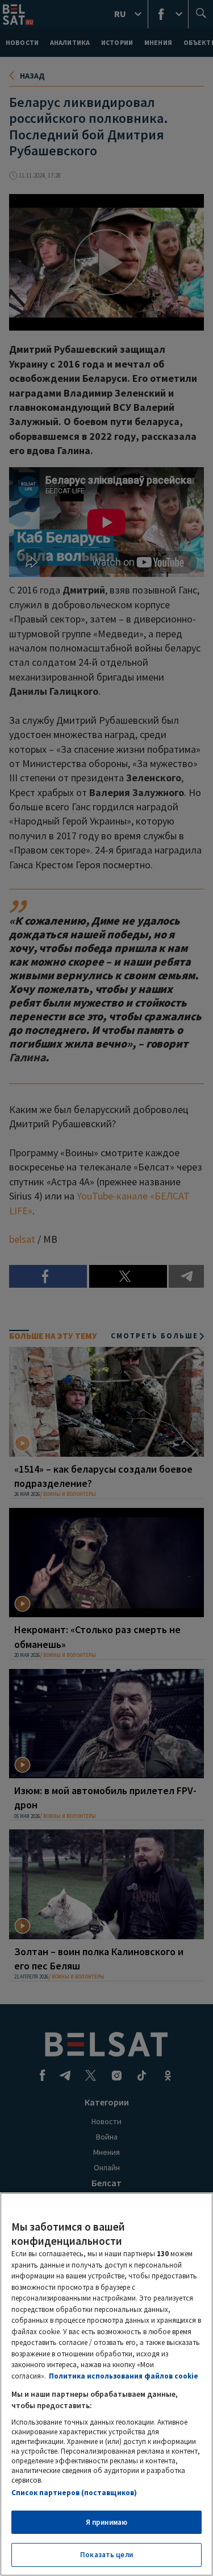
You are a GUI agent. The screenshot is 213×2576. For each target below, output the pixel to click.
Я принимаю (106, 2522)
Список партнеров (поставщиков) (74, 2493)
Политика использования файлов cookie (124, 2376)
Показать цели (106, 2555)
